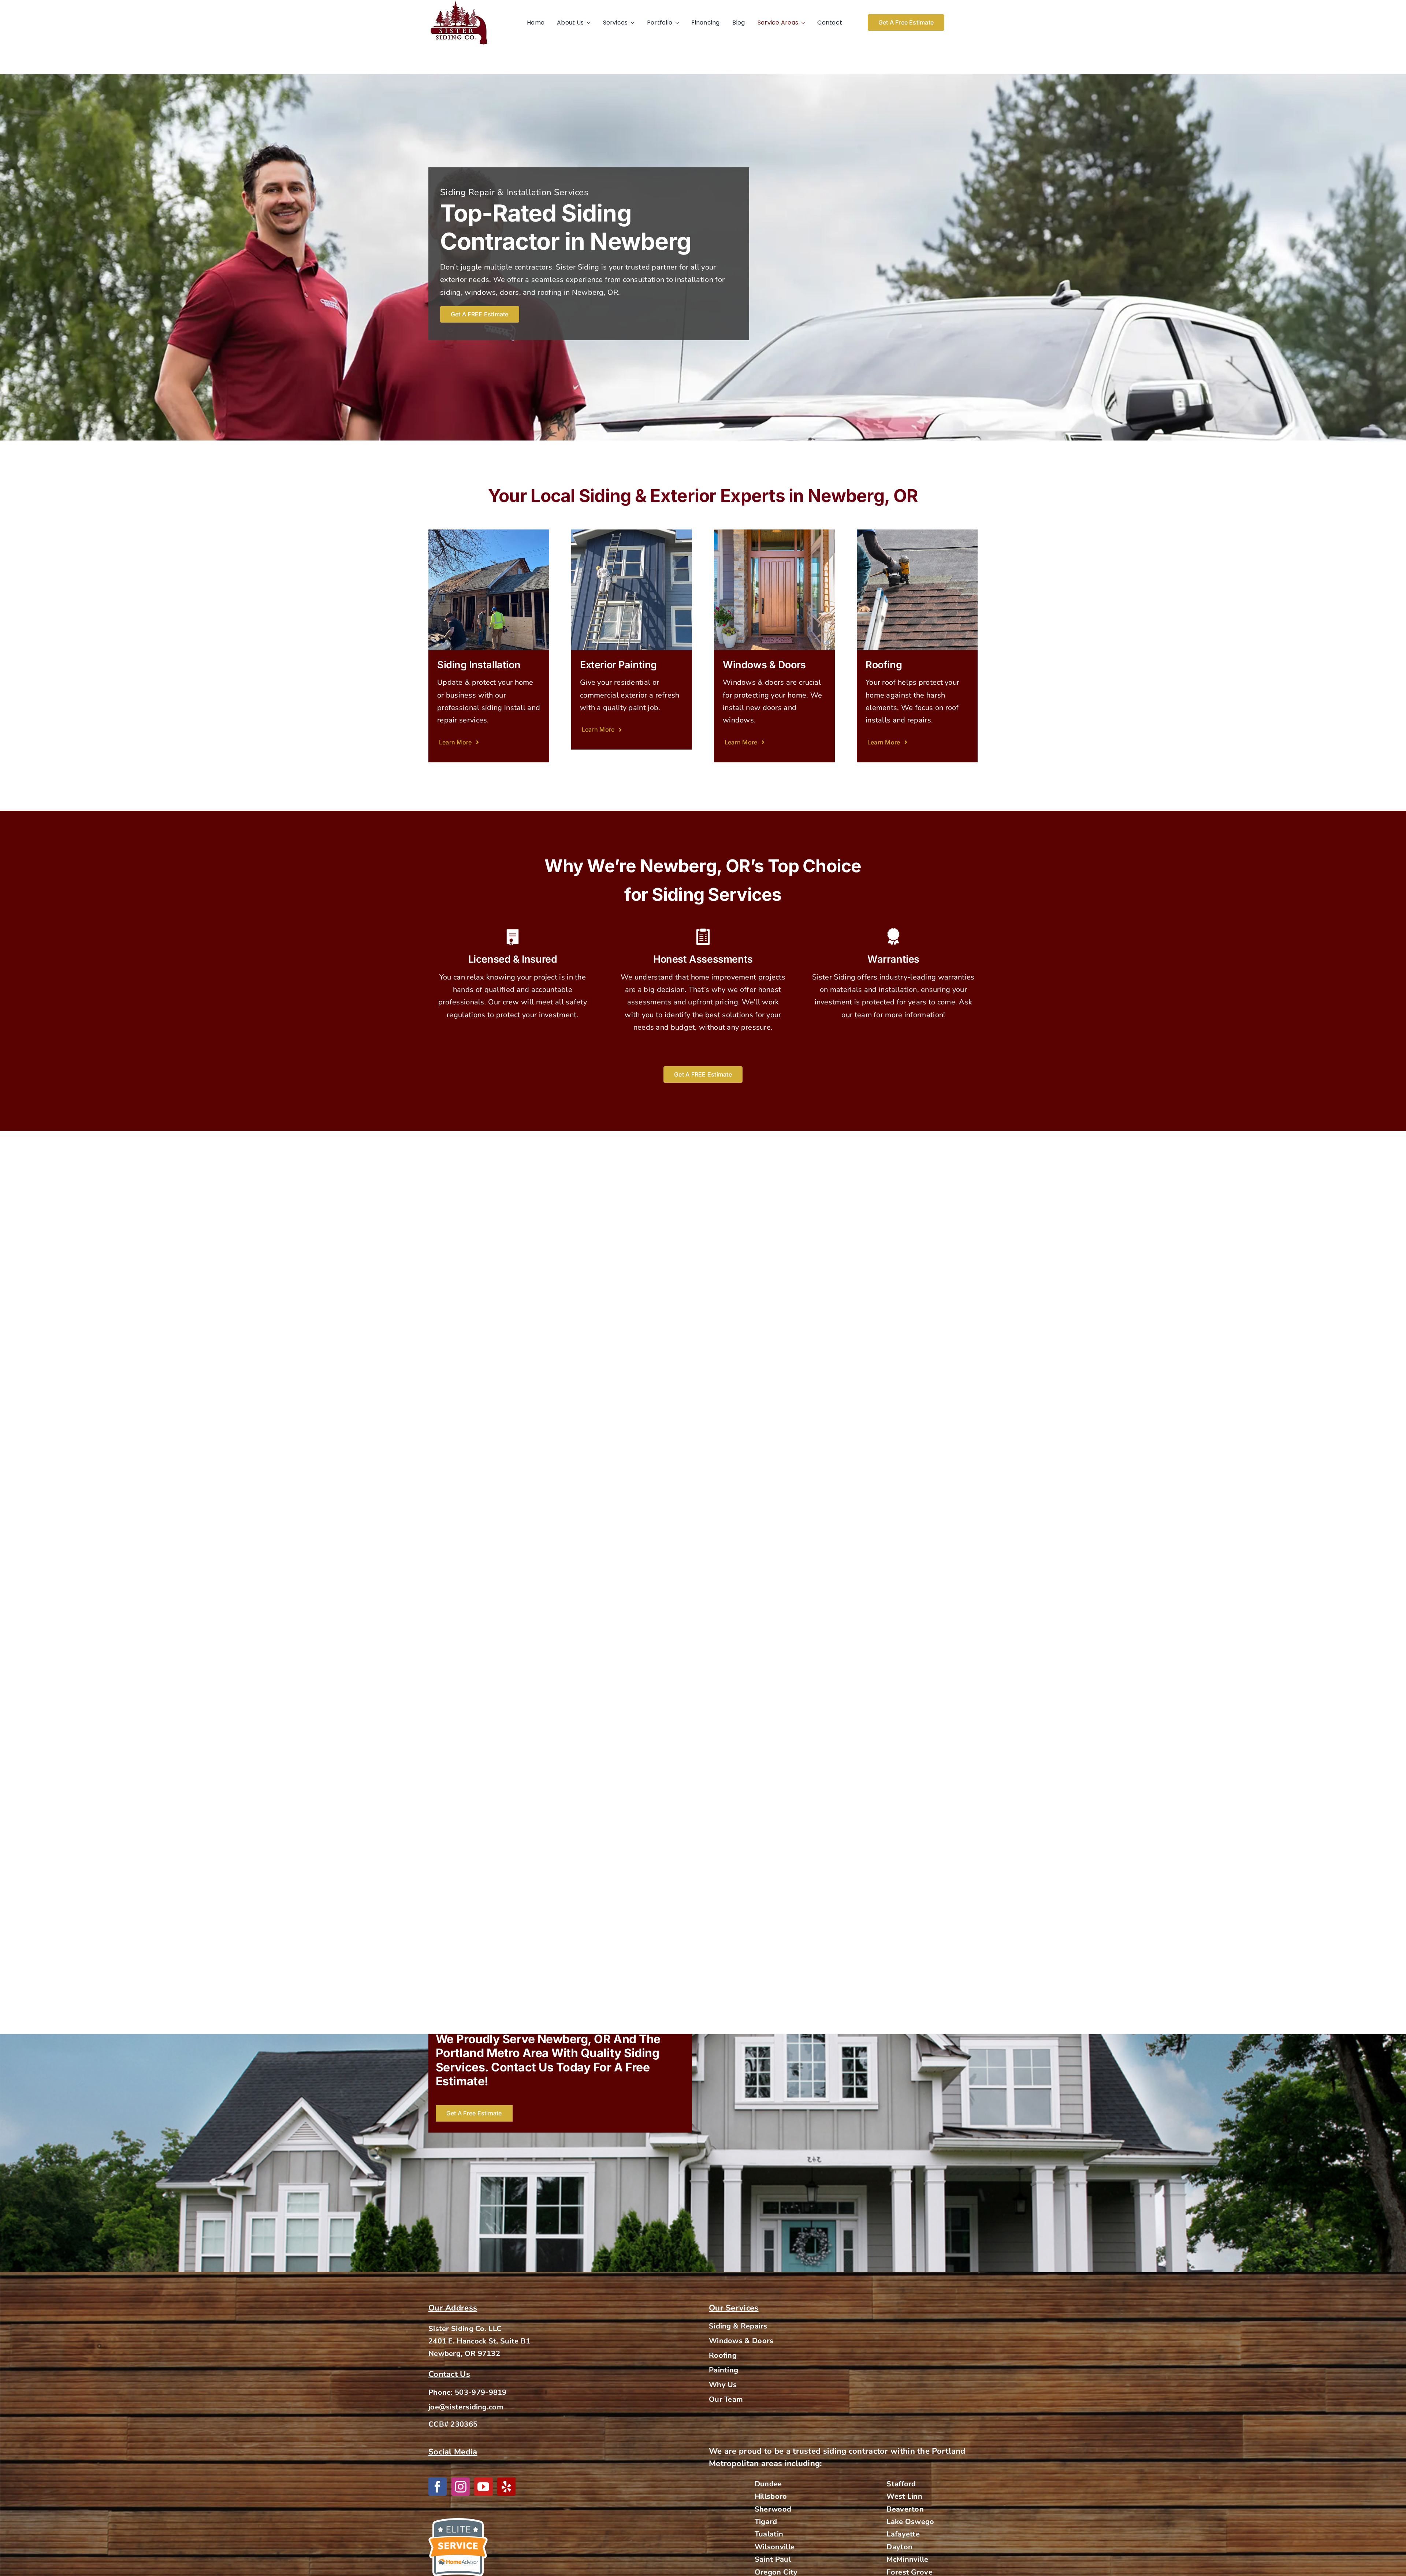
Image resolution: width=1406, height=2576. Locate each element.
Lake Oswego (910, 2522)
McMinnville (907, 2559)
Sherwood (773, 2509)
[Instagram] (461, 2487)
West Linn (904, 2496)
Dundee (768, 2484)
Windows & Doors (741, 2341)
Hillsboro (771, 2496)
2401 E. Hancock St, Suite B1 (479, 2341)
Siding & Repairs (738, 2326)
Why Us (723, 2385)
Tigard (766, 2522)
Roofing (723, 2355)
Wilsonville (775, 2547)
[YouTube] (483, 2487)
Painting (724, 2370)
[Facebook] (438, 2487)
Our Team (726, 2399)
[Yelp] (506, 2487)
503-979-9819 (481, 2392)
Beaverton (905, 2509)
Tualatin (769, 2534)
